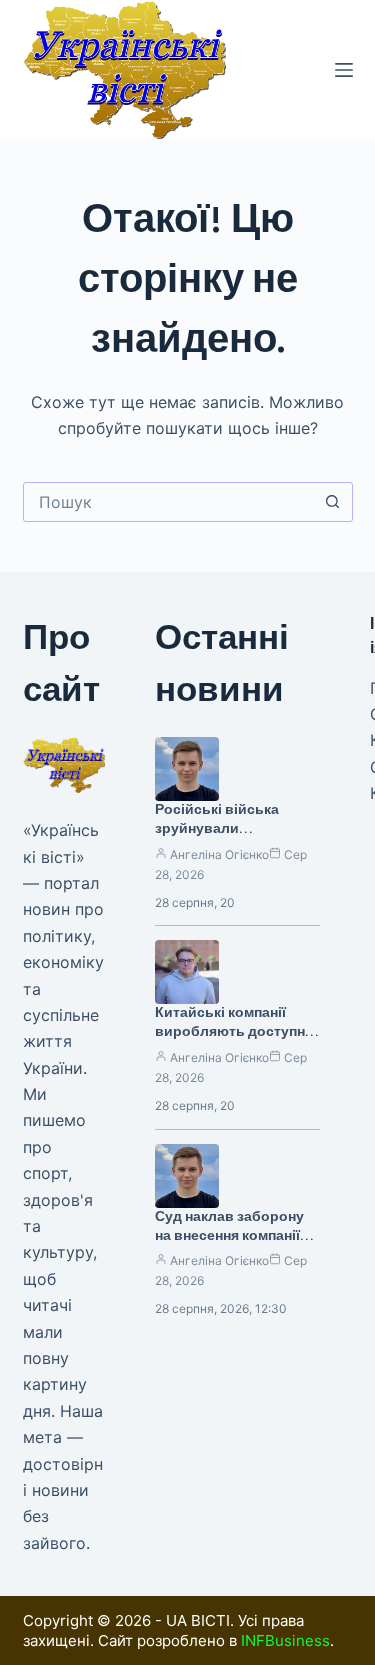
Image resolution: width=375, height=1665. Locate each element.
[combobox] (169, 502)
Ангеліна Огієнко (219, 854)
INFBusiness (285, 1640)
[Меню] (344, 70)
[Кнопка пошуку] (333, 502)
